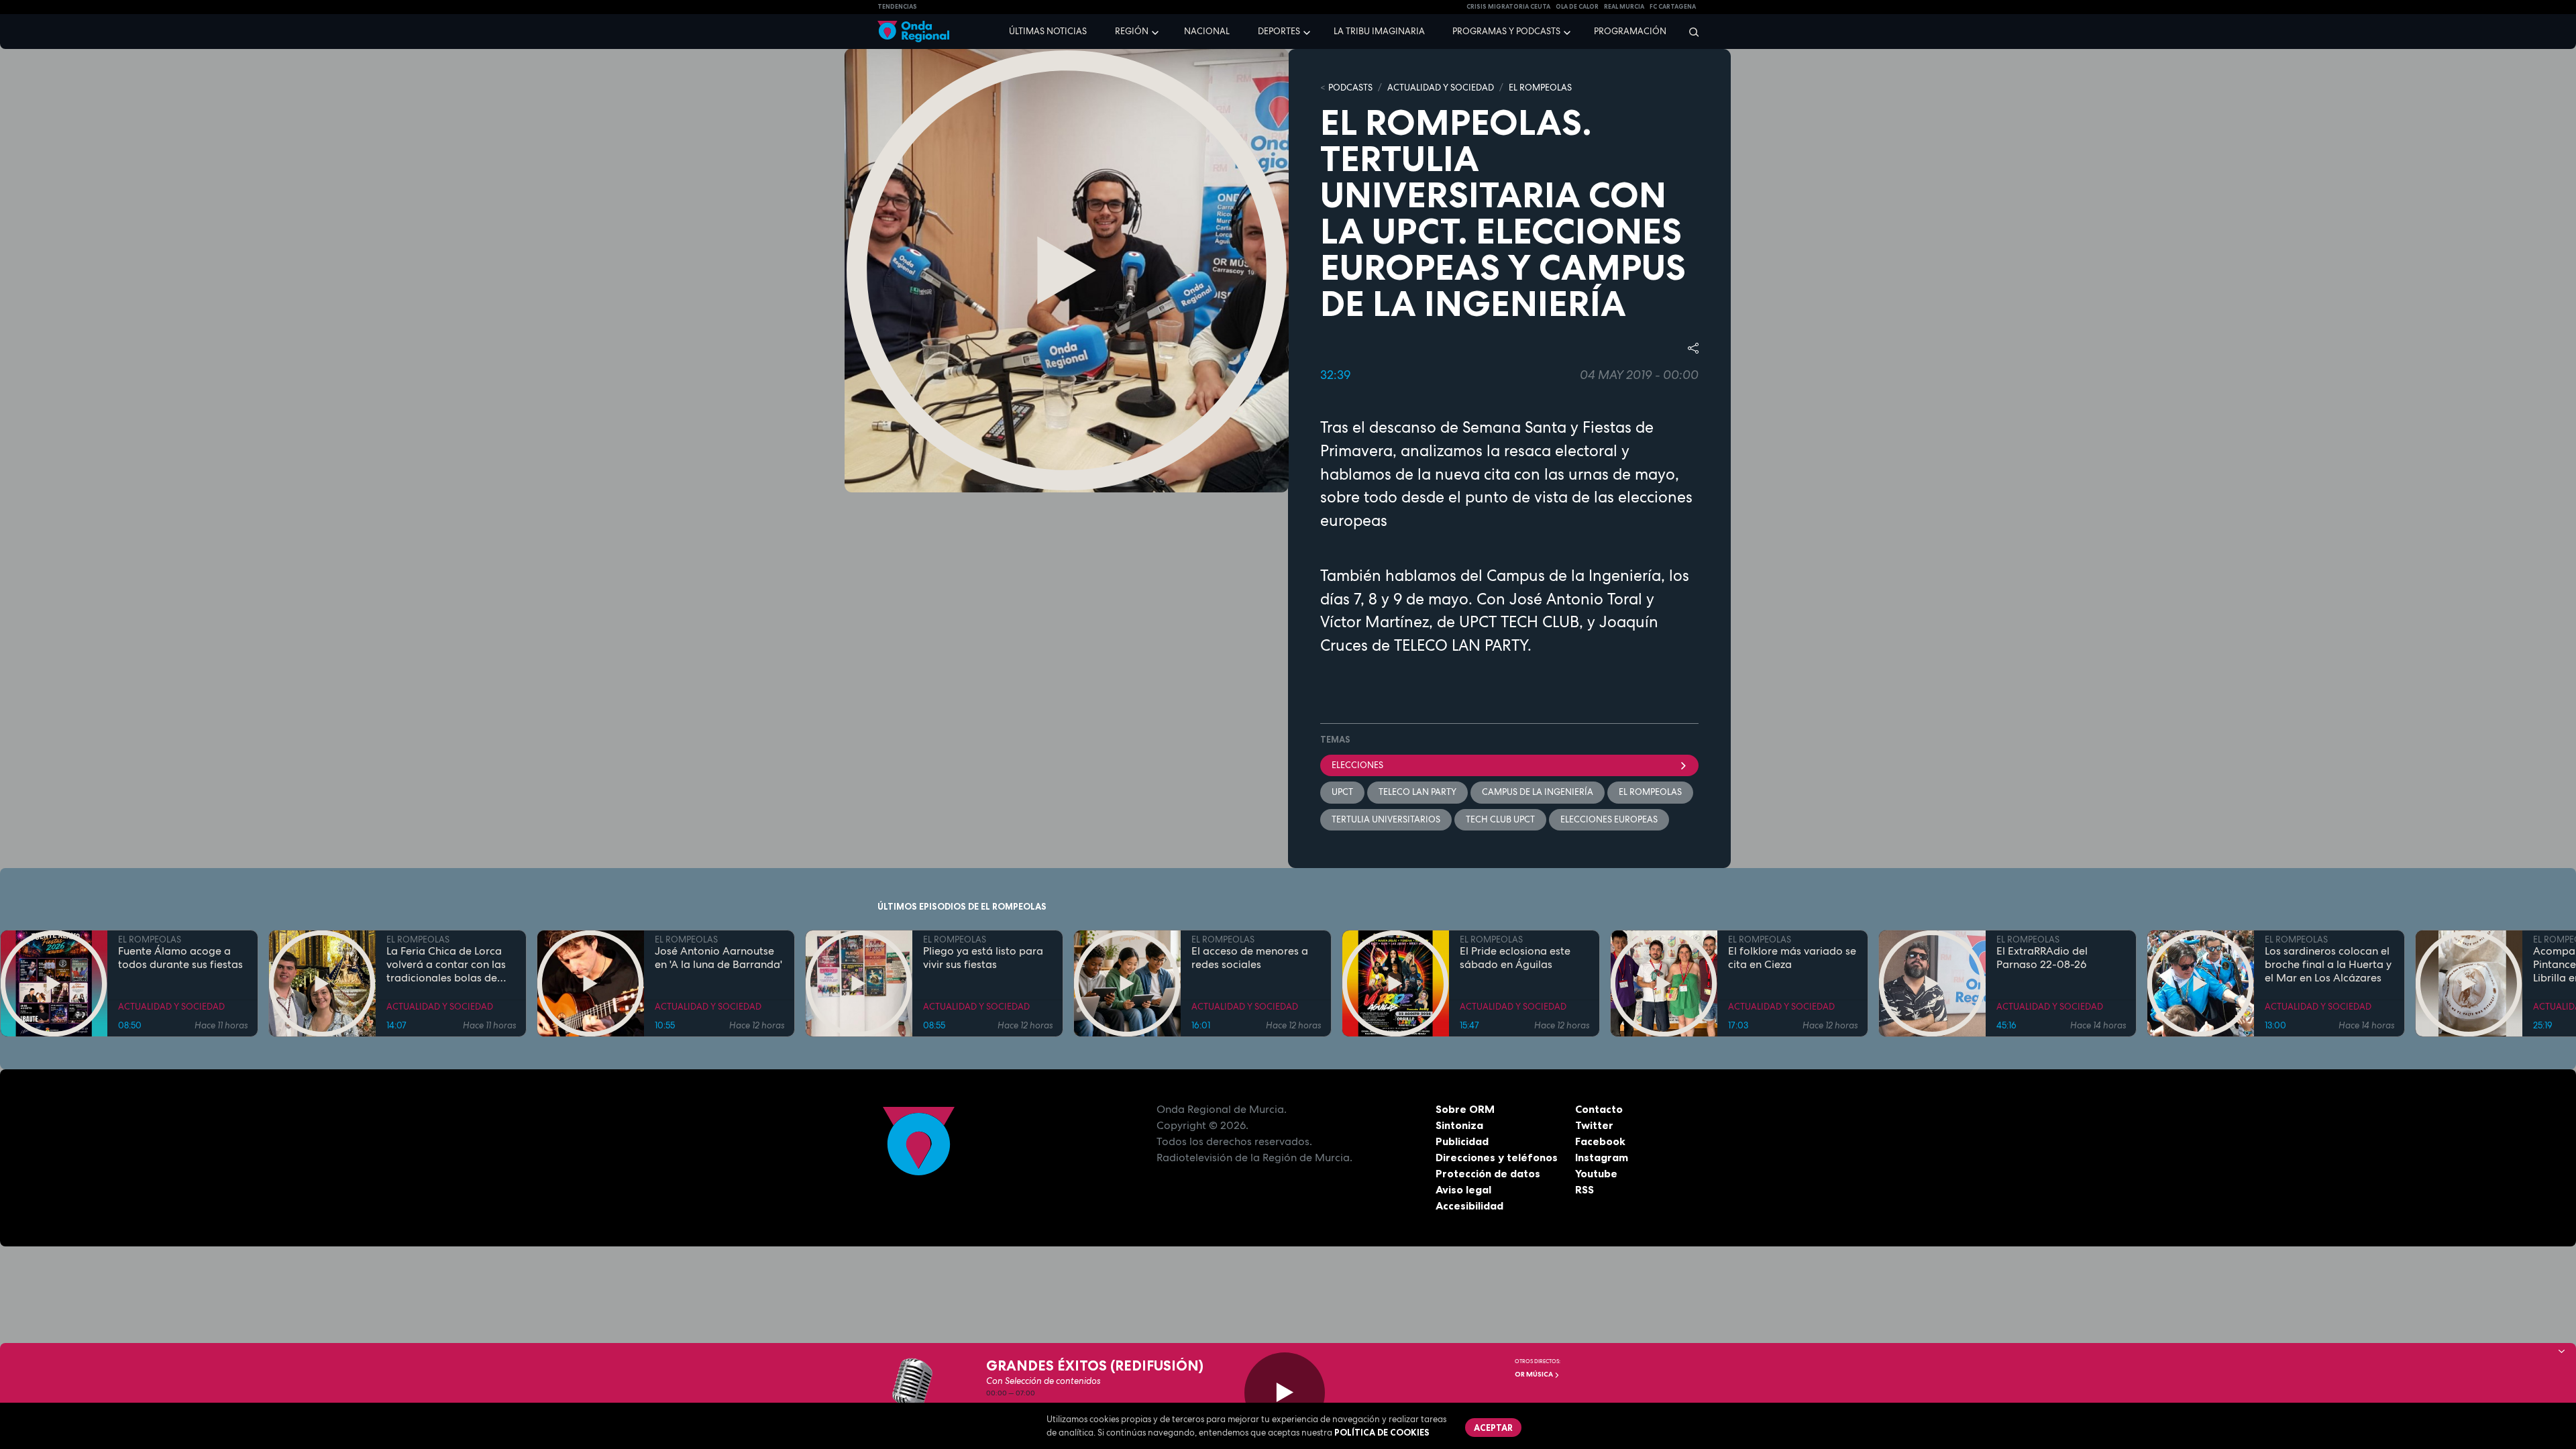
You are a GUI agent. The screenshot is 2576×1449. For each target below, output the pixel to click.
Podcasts (1350, 88)
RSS (1585, 1189)
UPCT (1342, 792)
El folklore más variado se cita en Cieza (1792, 958)
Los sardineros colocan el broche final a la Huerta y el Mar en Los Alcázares (2328, 965)
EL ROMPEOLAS (1540, 88)
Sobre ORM (1465, 1109)
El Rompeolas (1650, 792)
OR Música (1535, 1374)
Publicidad (1462, 1141)
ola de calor (1577, 7)
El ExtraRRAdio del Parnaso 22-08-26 (2042, 958)
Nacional (1207, 31)
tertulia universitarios (1386, 819)
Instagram (1602, 1157)
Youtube (1596, 1173)
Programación (1630, 31)
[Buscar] (1689, 32)
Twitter (1594, 1125)
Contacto (1599, 1109)
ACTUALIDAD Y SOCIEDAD (1441, 88)
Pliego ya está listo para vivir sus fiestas (983, 958)
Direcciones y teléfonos (1497, 1157)
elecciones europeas (1609, 819)
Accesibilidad (1469, 1205)
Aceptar (1493, 1428)
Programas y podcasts (1506, 31)
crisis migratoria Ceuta (1508, 7)
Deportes (1279, 31)
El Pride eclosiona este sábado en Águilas (1515, 958)
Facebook (1600, 1141)
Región (1132, 31)
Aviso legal (1463, 1189)
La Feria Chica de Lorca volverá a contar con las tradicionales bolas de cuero (446, 965)
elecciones (1357, 765)
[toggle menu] (1157, 31)
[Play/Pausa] (1285, 1393)
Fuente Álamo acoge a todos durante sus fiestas (180, 958)
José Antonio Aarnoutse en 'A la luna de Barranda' (718, 958)
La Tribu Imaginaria (1379, 31)
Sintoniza (1459, 1125)
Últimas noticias (1048, 31)
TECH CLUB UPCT (1500, 819)
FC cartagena (1673, 7)
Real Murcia (1624, 7)
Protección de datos (1488, 1173)
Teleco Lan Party (1417, 792)
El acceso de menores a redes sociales (1250, 958)
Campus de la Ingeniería (1538, 792)
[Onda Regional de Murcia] (913, 32)
